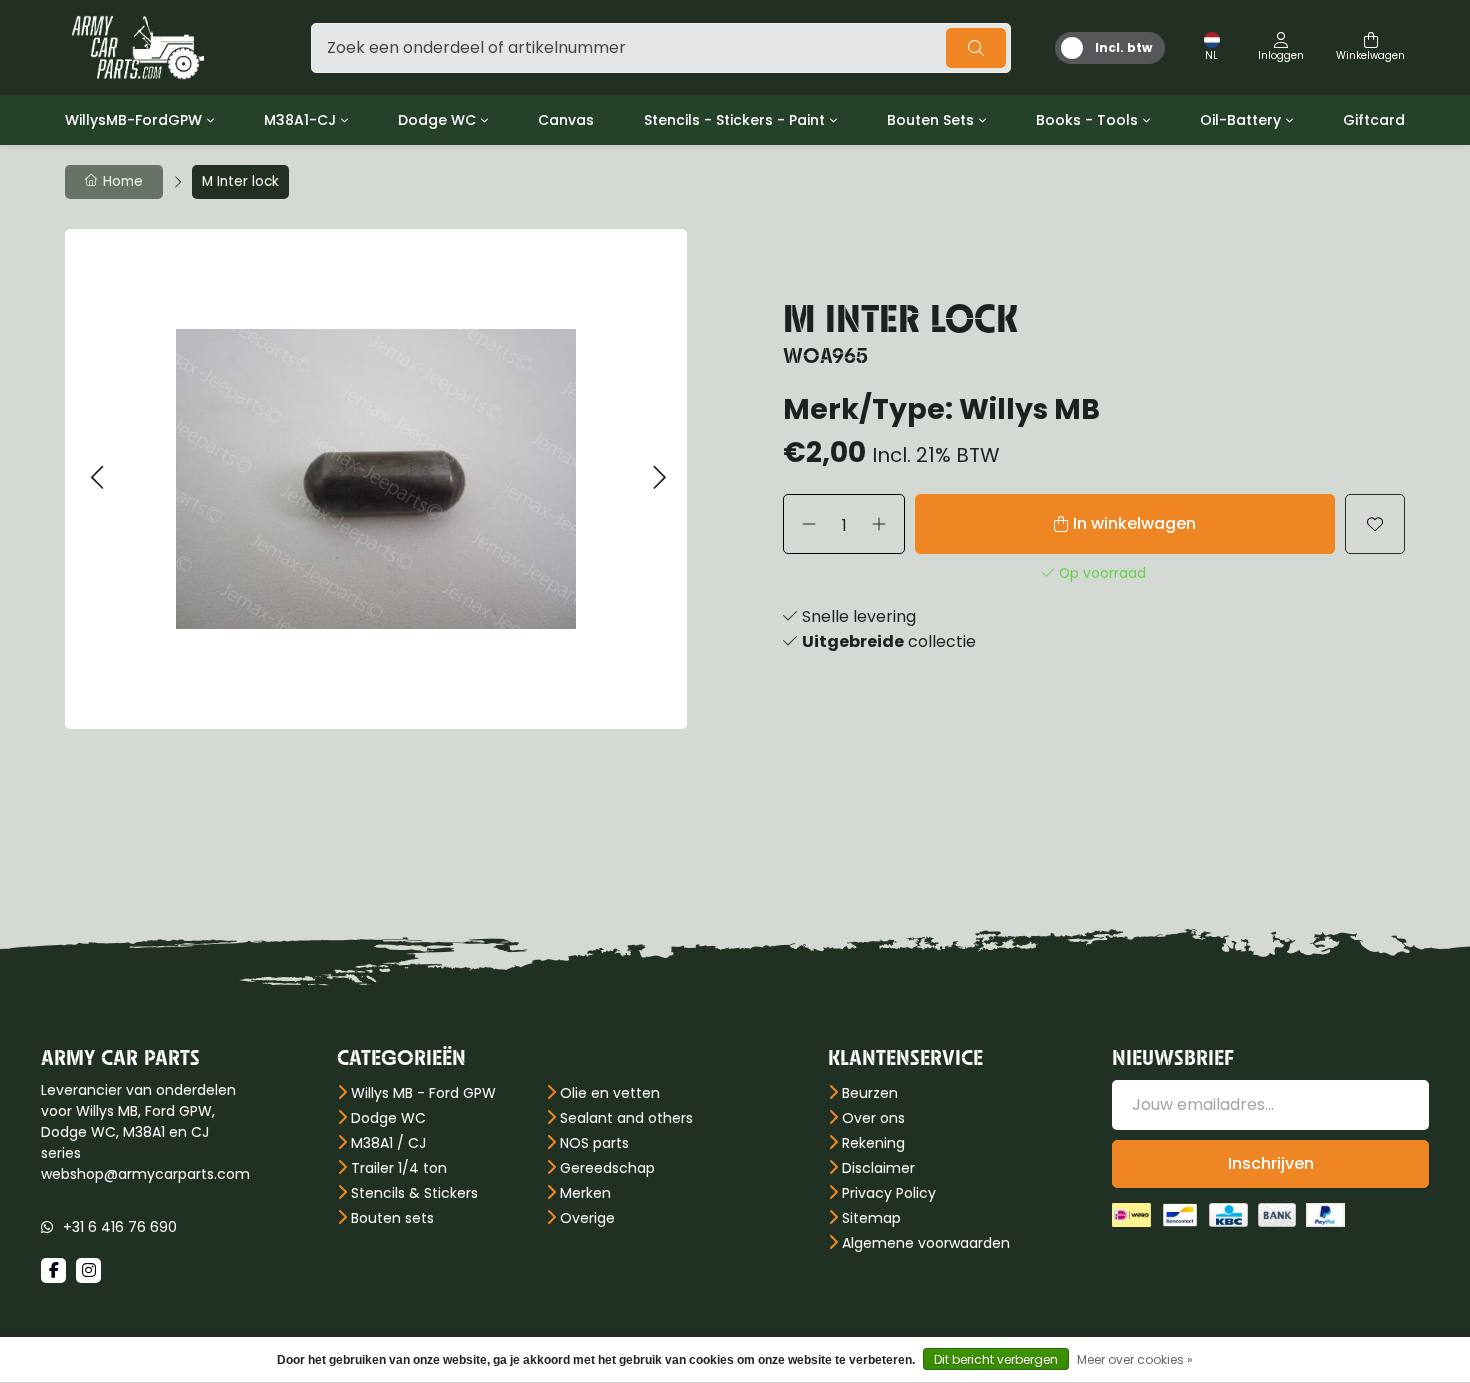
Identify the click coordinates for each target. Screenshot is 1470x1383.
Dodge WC (437, 120)
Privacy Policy (889, 1193)
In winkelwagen (1134, 523)
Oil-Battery (1240, 120)
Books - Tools (1087, 120)
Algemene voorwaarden (926, 1243)
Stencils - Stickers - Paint (734, 120)
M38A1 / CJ (388, 1143)
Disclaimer (878, 1168)
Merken (585, 1193)
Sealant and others (626, 1118)
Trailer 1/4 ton (399, 1168)
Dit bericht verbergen (996, 1359)
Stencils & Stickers (414, 1193)
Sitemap (871, 1218)
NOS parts (594, 1143)
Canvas (566, 120)
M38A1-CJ (300, 120)
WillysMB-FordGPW (133, 120)
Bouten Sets (930, 120)
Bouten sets (392, 1218)
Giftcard (1374, 120)
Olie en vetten (610, 1093)
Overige (587, 1218)
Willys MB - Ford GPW (423, 1093)
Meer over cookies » (1135, 1359)
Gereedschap (607, 1168)
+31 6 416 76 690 (120, 1227)
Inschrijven (1271, 1163)
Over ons (873, 1118)
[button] (96, 478)
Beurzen (870, 1093)
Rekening (873, 1143)
